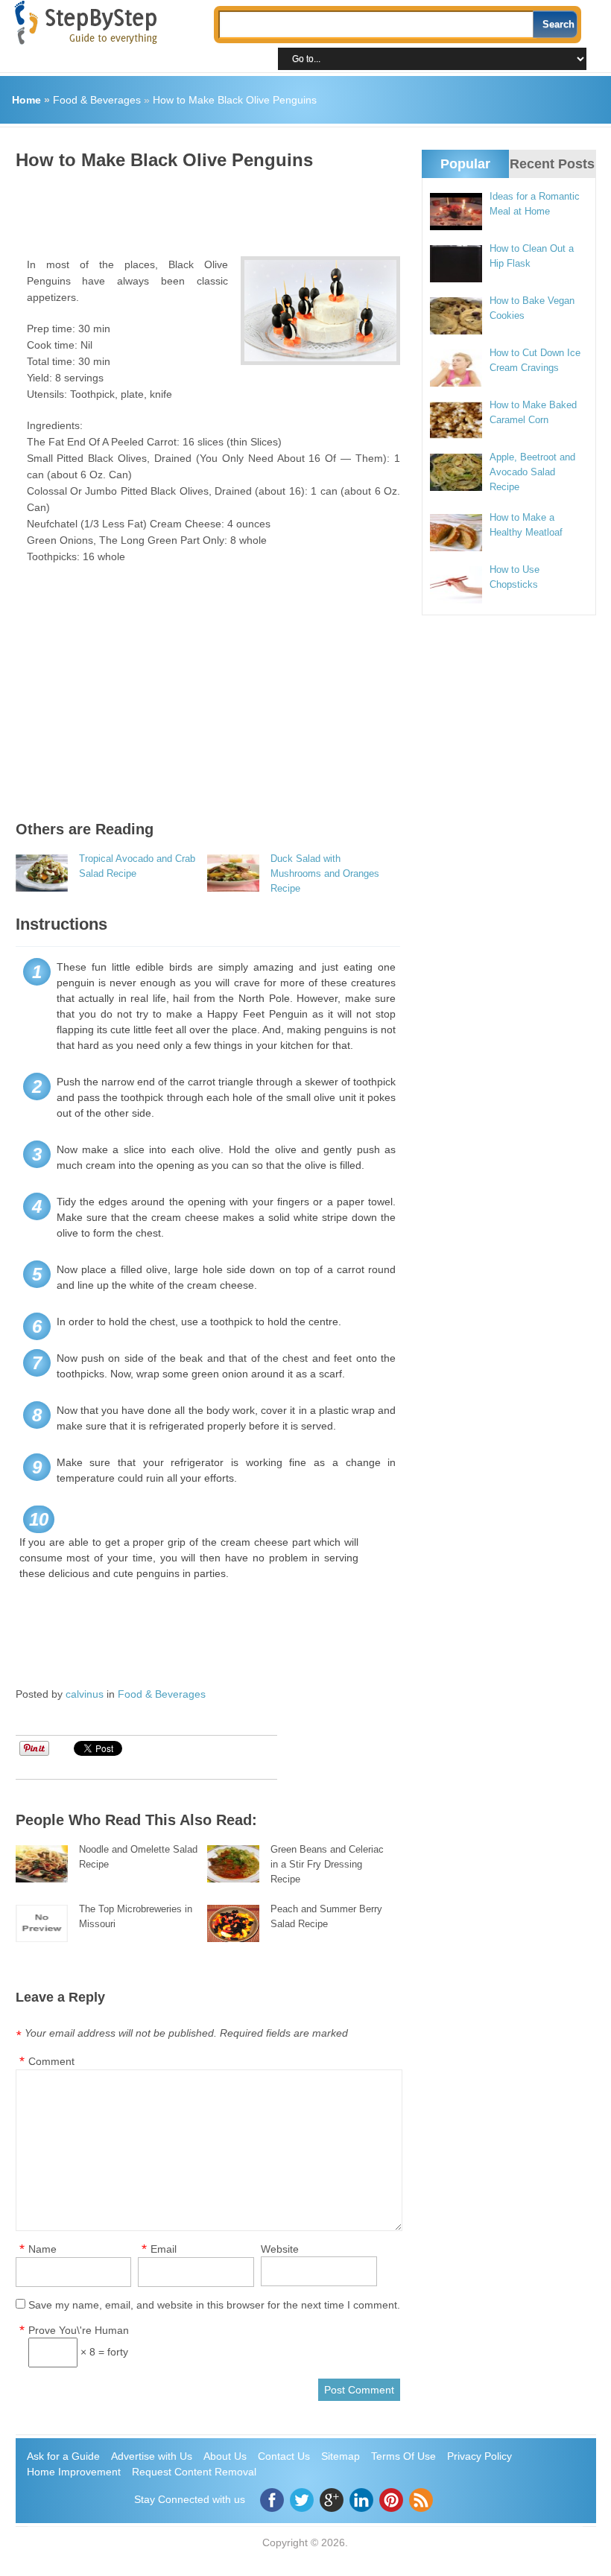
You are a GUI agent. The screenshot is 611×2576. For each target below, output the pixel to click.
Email (164, 2249)
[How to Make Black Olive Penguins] (320, 311)
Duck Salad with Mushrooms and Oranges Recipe (325, 873)
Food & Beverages (97, 100)
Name (42, 2249)
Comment (51, 2061)
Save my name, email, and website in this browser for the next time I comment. (214, 2305)
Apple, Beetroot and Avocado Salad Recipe (532, 472)
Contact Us (284, 2456)
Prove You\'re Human (79, 2330)
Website (280, 2249)
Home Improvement (74, 2472)
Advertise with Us (152, 2456)
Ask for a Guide (63, 2456)
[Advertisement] (287, 208)
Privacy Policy (479, 2456)
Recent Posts (552, 164)
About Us (225, 2456)
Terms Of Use (403, 2456)
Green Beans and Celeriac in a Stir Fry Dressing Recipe (327, 1864)
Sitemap (341, 2456)
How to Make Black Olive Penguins (235, 100)
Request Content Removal (194, 2472)
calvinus (85, 1694)
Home (26, 100)
